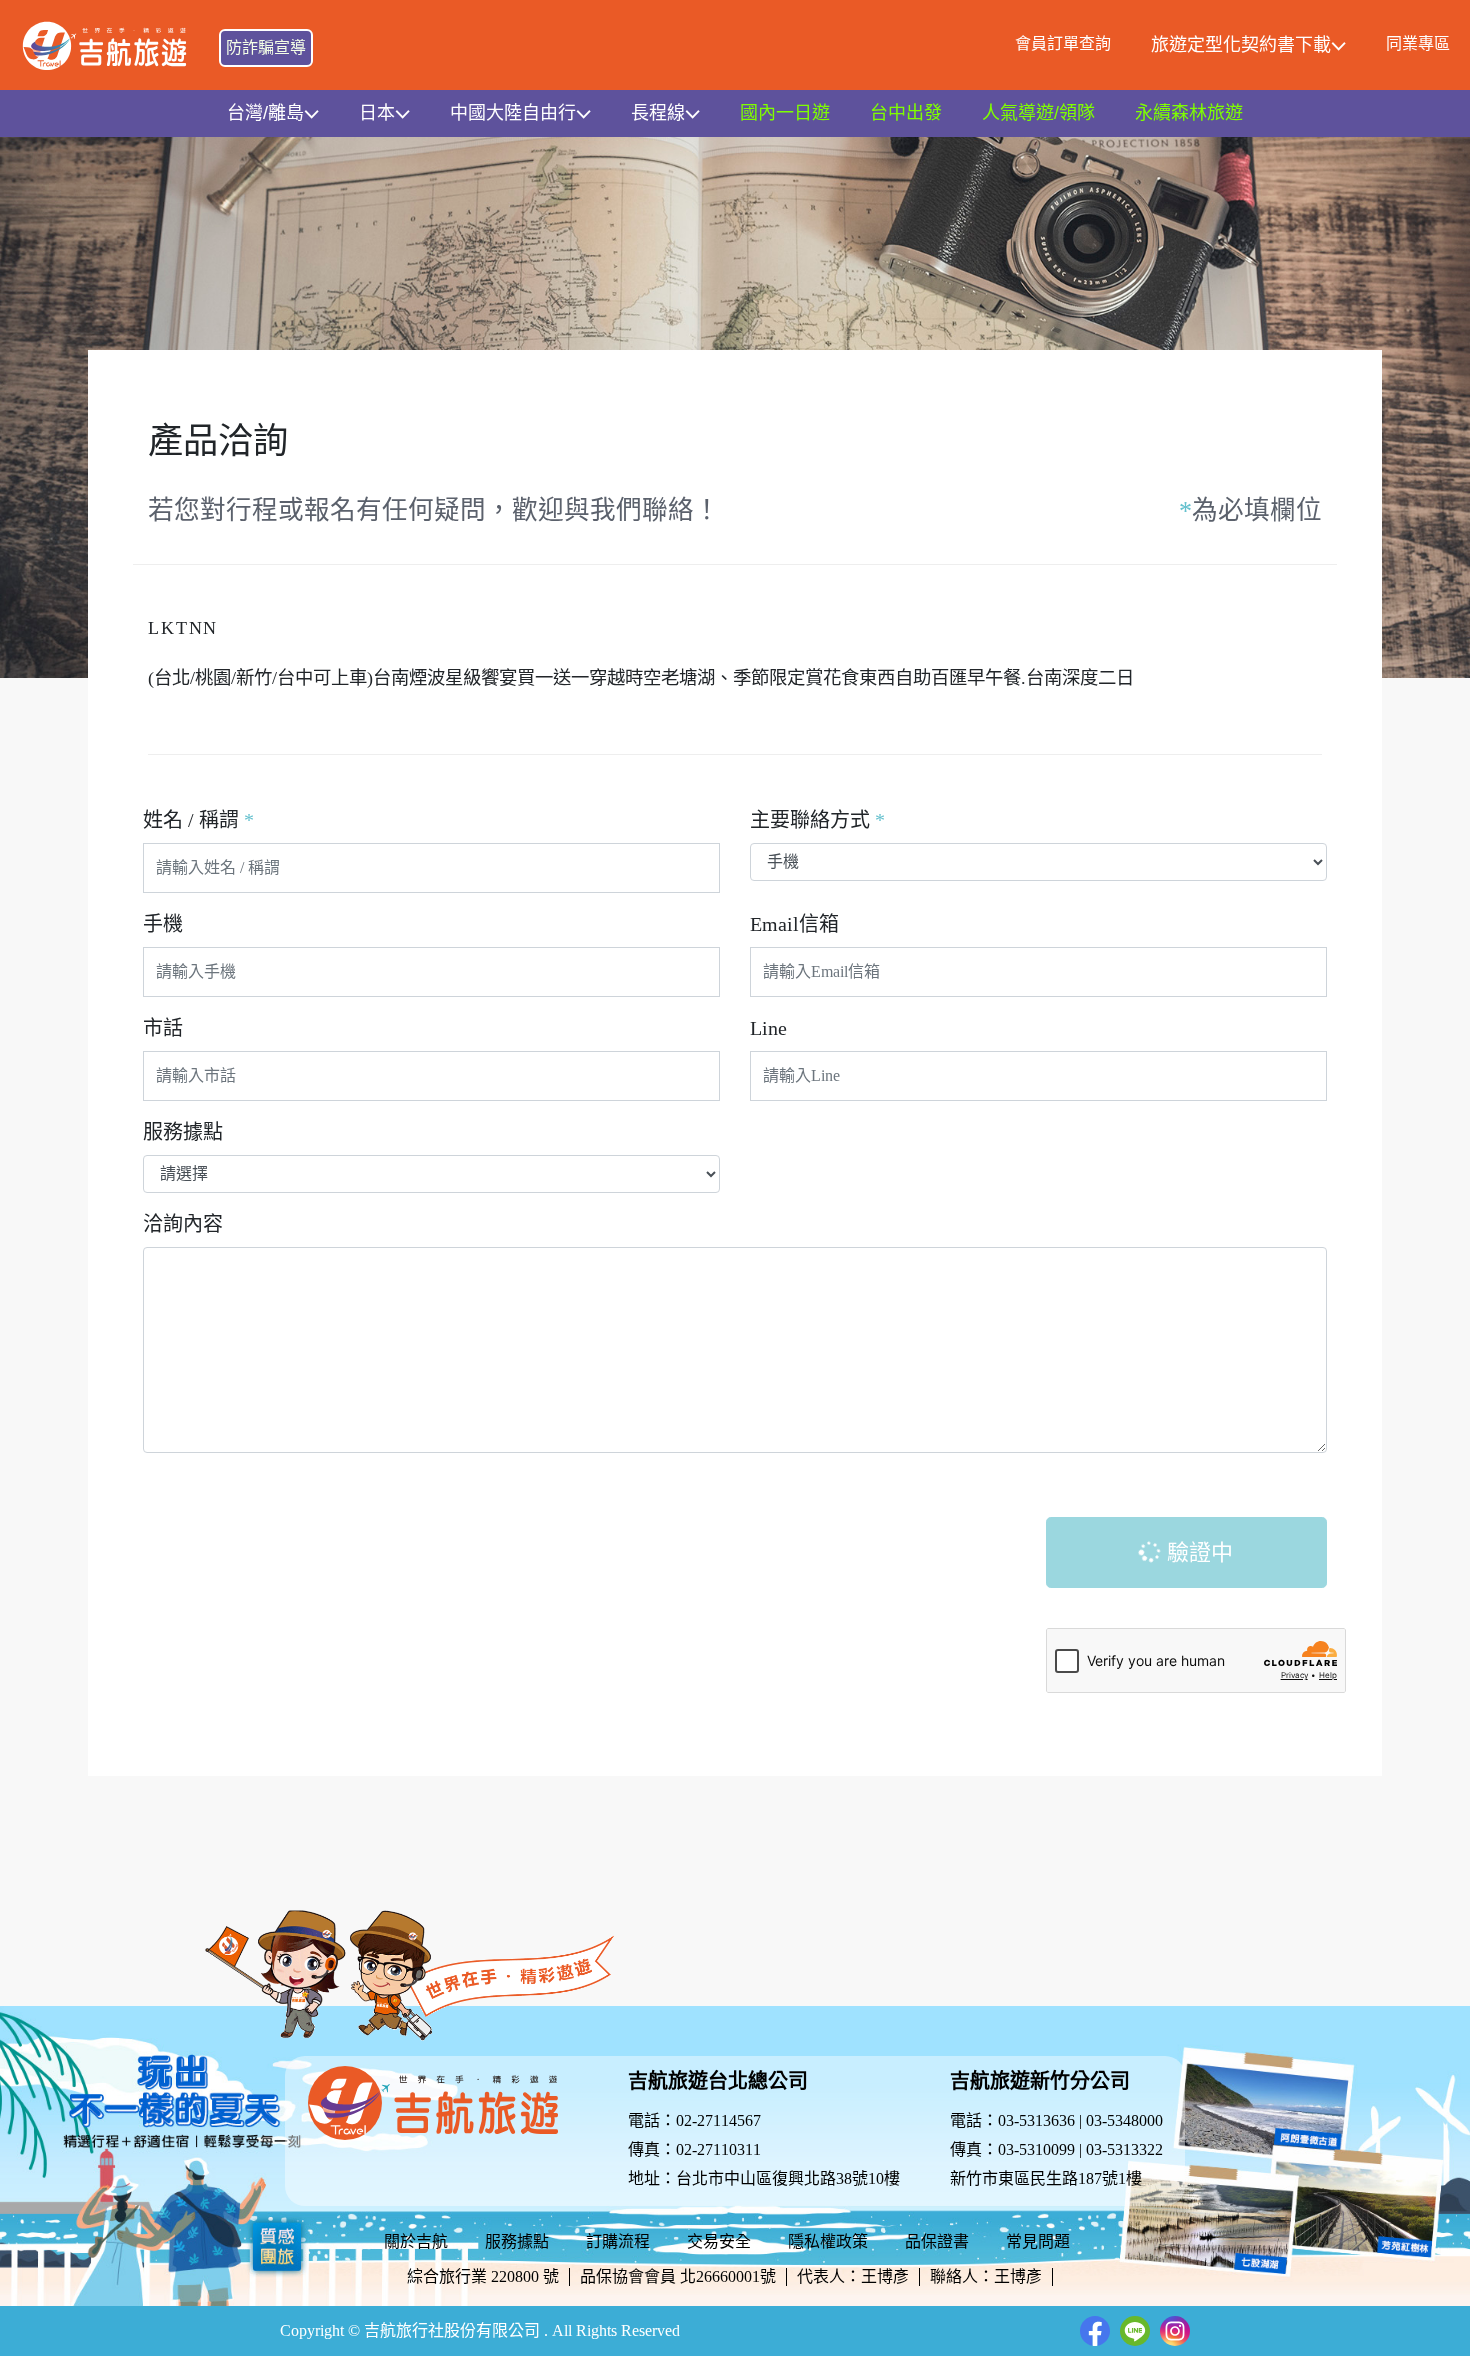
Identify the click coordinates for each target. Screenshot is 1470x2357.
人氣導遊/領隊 (1038, 113)
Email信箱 (794, 924)
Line (768, 1028)
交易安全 (719, 2241)
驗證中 (1197, 1552)
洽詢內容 (183, 1224)
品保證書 (937, 2241)
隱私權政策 (828, 2241)
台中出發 (906, 113)
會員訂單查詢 (1063, 43)
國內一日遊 (785, 113)
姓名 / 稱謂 (198, 820)
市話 (163, 1028)
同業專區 (1418, 43)
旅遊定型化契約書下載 (1241, 45)
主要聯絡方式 (817, 820)
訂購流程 (618, 2241)
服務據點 (183, 1132)
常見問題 (1038, 2241)
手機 (163, 924)
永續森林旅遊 (1189, 113)
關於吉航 (416, 2241)
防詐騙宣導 (266, 47)
